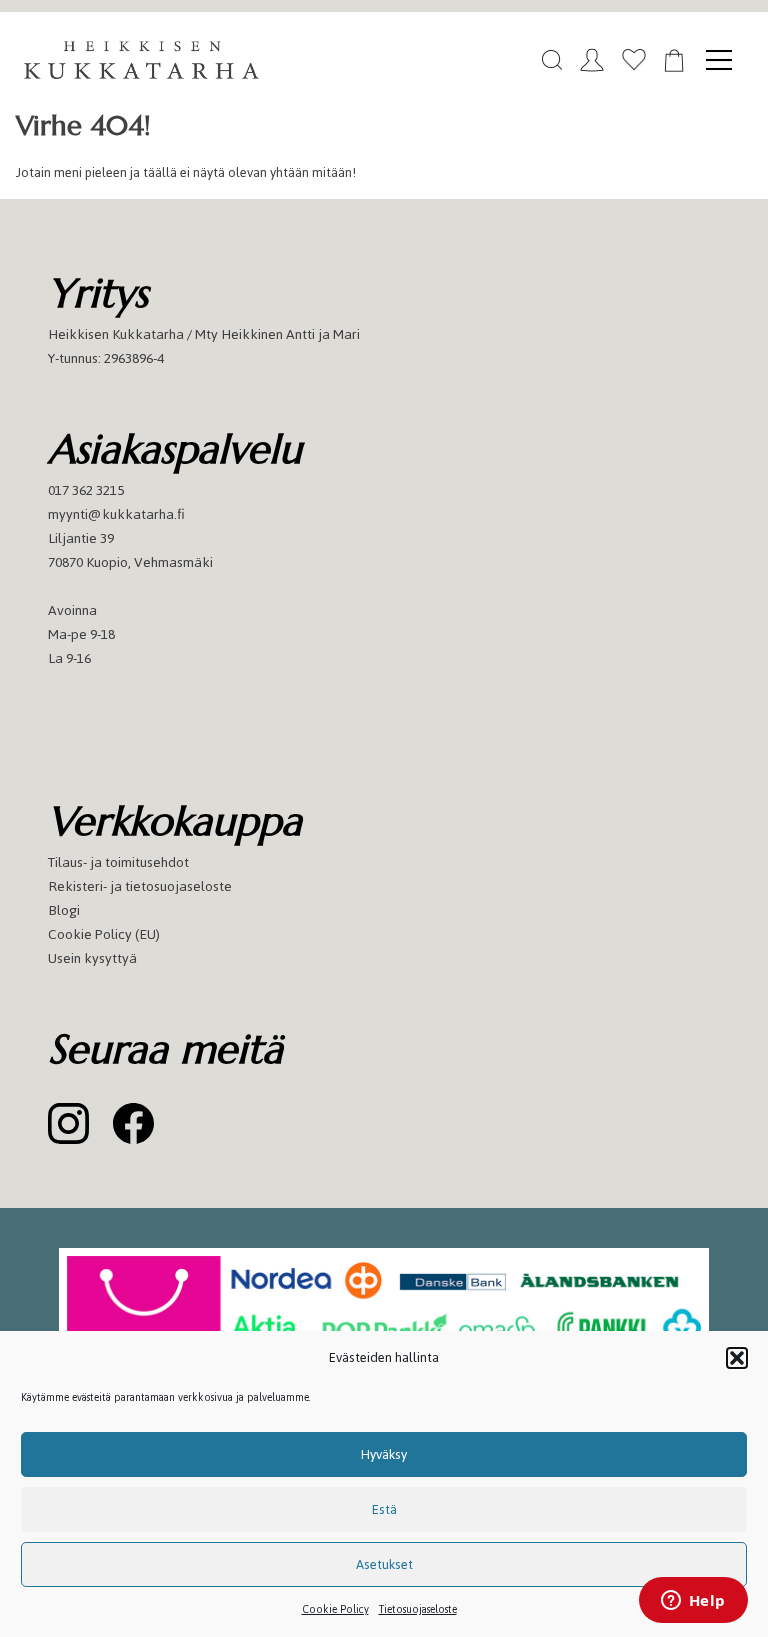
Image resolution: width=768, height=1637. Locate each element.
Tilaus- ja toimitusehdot (118, 862)
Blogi (64, 910)
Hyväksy (384, 1454)
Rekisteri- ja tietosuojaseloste (140, 886)
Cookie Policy (335, 1609)
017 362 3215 (86, 490)
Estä (384, 1509)
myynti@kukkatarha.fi (116, 514)
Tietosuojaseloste (418, 1609)
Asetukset (384, 1564)
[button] (737, 1358)
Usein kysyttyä (92, 958)
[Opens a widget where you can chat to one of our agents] (693, 1602)
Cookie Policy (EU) (104, 934)
